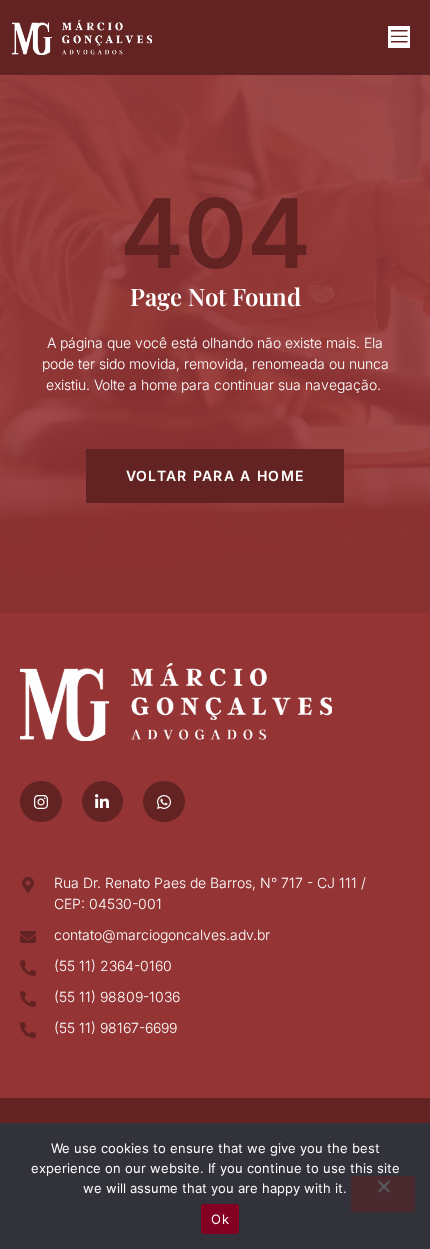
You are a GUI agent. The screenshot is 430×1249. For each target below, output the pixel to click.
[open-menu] (399, 37)
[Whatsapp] (164, 802)
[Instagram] (41, 802)
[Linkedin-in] (103, 802)
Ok (220, 1219)
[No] (383, 1194)
